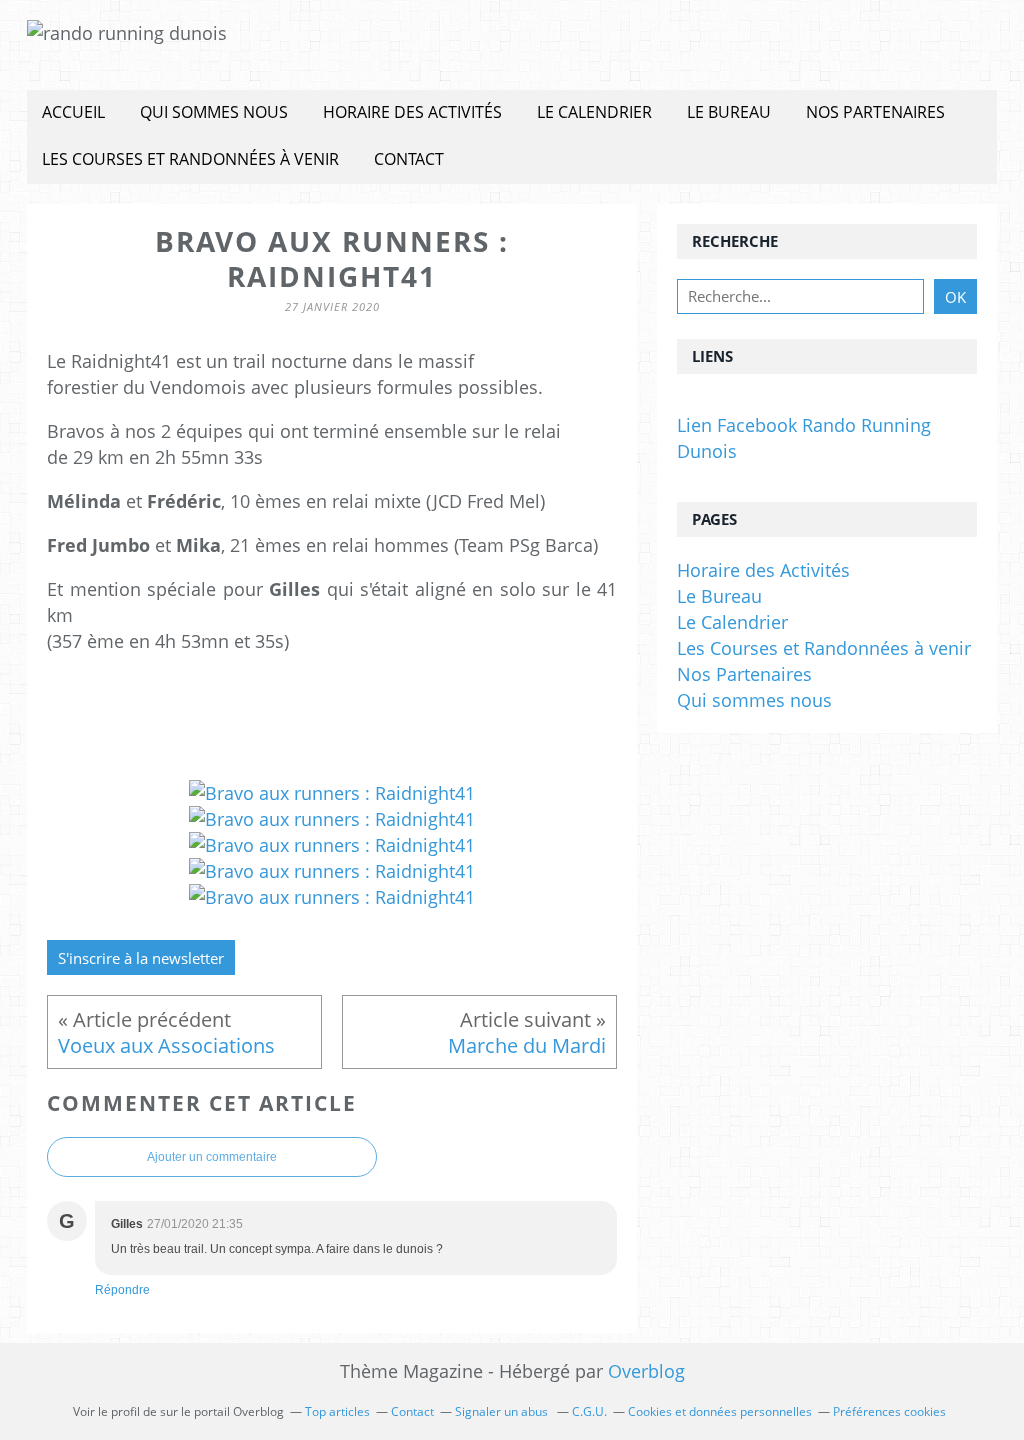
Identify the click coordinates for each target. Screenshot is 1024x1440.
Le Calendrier (594, 112)
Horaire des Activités (412, 112)
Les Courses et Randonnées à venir (190, 159)
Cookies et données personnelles (720, 1411)
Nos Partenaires (875, 112)
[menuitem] (73, 113)
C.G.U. (589, 1411)
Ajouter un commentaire (212, 1157)
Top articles (337, 1411)
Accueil (73, 112)
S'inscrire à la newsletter (141, 958)
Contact (409, 159)
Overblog (646, 1371)
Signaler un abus (503, 1411)
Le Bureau (729, 112)
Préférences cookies (889, 1411)
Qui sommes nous (214, 112)
